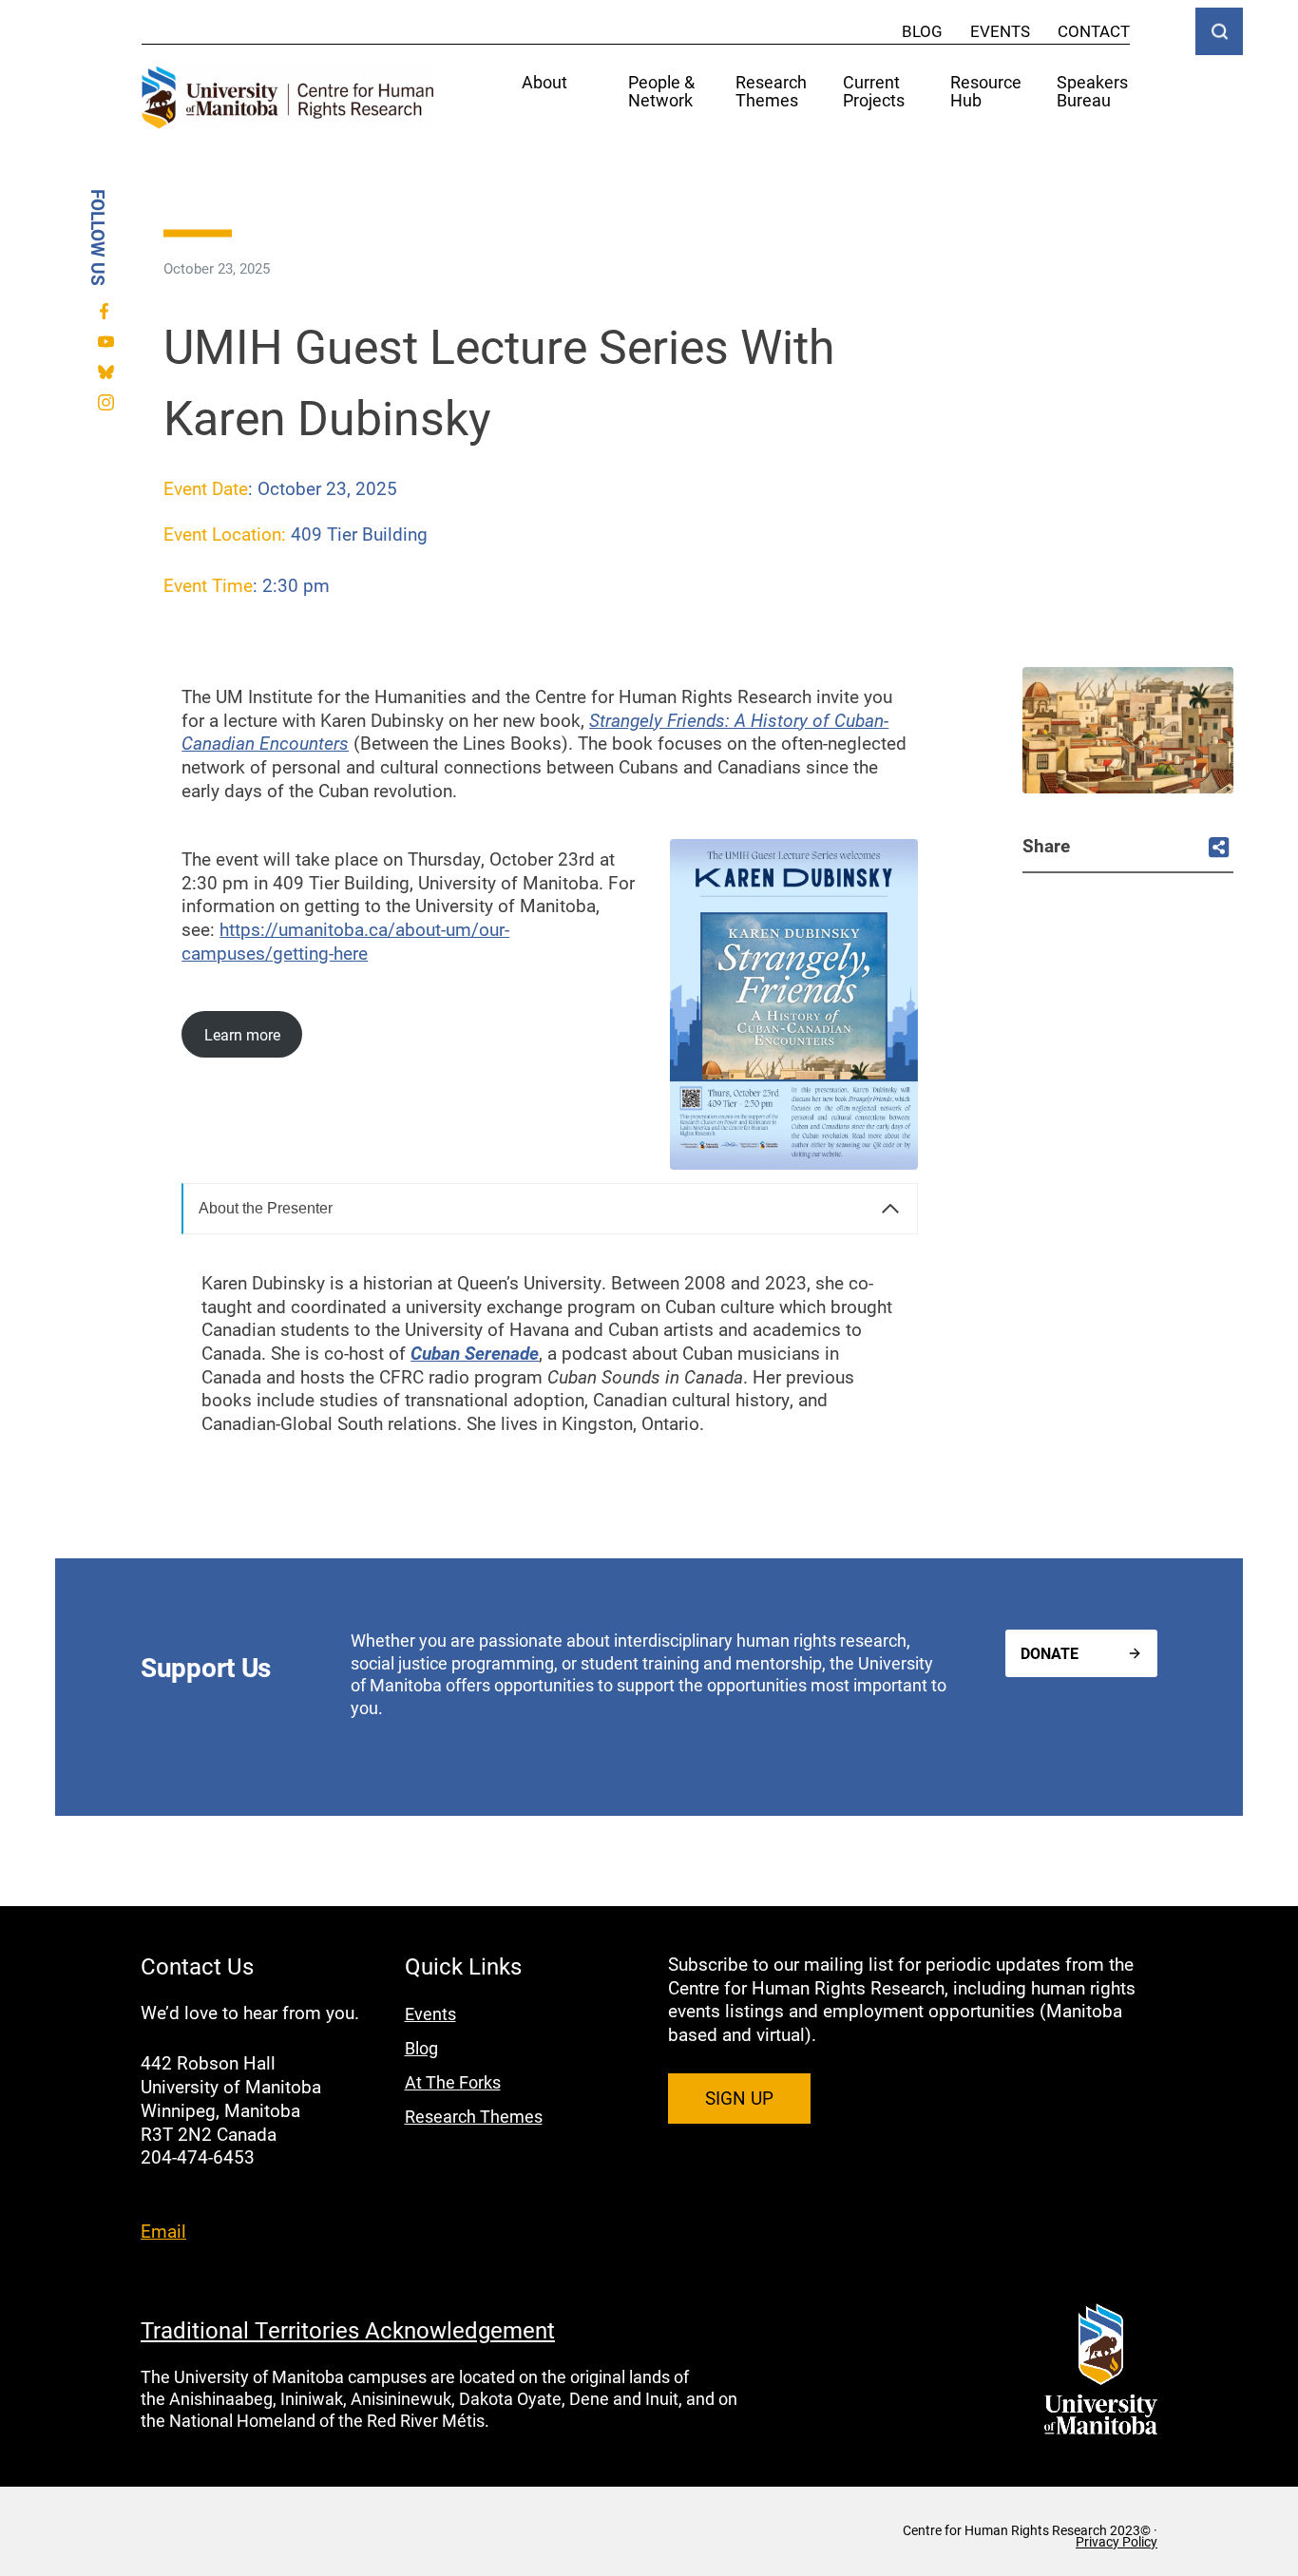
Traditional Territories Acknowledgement (348, 2330)
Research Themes (771, 92)
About (544, 83)
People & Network (661, 92)
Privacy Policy (1117, 2542)
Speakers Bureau (1092, 92)
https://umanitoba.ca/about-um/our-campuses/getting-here (345, 941)
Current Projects (874, 92)
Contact (1094, 31)
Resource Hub (986, 92)
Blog (922, 31)
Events (1000, 31)
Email (163, 2231)
